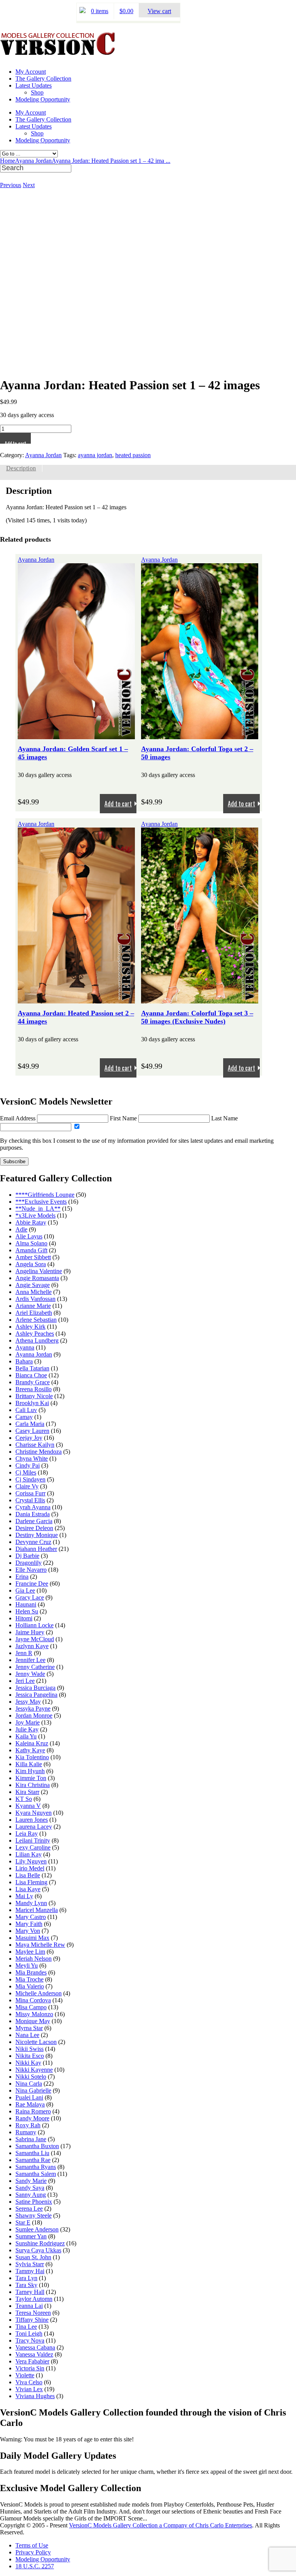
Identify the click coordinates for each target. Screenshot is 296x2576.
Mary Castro (31, 1917)
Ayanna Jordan (33, 161)
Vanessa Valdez (34, 2354)
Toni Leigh (29, 2334)
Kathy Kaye (30, 1750)
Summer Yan (31, 2236)
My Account (31, 72)
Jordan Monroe (34, 1715)
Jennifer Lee (30, 1660)
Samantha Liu (32, 2153)
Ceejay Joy (29, 1438)
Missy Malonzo (34, 2014)
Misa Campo (31, 2007)
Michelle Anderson (39, 1993)
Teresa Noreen (33, 2313)
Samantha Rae (33, 2160)
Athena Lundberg (37, 1340)
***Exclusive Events (41, 1202)
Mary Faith (29, 1924)
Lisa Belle (28, 1875)
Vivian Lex (29, 2389)
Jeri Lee (25, 1681)
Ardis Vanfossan (35, 1299)
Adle (21, 1229)
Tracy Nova (30, 2340)
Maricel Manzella (37, 1910)
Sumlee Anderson (37, 2229)
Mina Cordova (33, 2000)
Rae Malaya (30, 2104)
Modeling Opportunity (43, 99)
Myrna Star (29, 2028)
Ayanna (25, 1347)
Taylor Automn (34, 2299)
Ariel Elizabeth (34, 1313)
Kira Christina (33, 1785)
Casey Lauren (32, 1431)
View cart (159, 11)
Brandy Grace (33, 1382)
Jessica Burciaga (35, 1688)
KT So (24, 1799)
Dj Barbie (27, 1556)
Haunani (26, 1604)
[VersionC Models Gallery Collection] (58, 52)
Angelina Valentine (39, 1271)
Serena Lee (29, 2209)
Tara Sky (26, 2285)
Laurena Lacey (34, 1827)
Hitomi (24, 1618)
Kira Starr (27, 1792)
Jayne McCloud (35, 1639)
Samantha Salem (36, 2174)
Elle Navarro (31, 1570)
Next (29, 185)
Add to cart (15, 442)
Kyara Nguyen (34, 1813)
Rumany (26, 2132)
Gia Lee (25, 1590)
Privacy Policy (33, 2552)
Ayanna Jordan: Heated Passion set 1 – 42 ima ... (111, 161)
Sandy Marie (31, 2181)
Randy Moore (32, 2118)
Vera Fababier (32, 2361)
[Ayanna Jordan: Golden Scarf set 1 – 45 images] (76, 736)
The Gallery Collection (43, 79)
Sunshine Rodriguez (40, 2243)
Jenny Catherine (35, 1667)
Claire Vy (27, 1486)
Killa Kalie (29, 1764)
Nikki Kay (28, 2063)
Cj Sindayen (30, 1479)
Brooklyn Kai (32, 1403)
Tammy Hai (30, 2271)
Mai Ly (24, 1896)
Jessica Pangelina (36, 1695)
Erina (22, 1577)
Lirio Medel (30, 1868)
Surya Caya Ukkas (38, 2250)
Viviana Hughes (35, 2396)
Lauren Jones (32, 1820)
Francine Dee (32, 1584)
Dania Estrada (33, 1514)
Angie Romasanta (37, 1278)
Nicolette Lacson (36, 2042)
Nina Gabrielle (33, 2090)
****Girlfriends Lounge (45, 1195)
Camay (24, 1417)
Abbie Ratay (31, 1222)
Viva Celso (29, 2382)
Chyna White (32, 1459)
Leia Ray (27, 1834)
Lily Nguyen (31, 1861)
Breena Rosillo (34, 1389)
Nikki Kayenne (34, 2070)
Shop (37, 92)
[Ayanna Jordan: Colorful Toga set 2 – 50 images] (200, 736)
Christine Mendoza (39, 1452)
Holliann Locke (34, 1625)
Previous (11, 185)
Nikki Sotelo (31, 2077)
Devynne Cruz (33, 1542)
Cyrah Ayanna (33, 1507)
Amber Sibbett (33, 1257)
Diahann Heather (36, 1549)
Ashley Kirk (30, 1327)
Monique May (33, 2021)
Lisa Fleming (31, 1882)
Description (21, 468)
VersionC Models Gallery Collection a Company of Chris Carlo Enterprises (161, 2525)
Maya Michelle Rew (40, 1945)
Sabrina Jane (31, 2139)
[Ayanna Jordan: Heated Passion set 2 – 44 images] (76, 1000)
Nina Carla (29, 2084)
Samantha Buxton (37, 2146)
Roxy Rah (28, 2125)
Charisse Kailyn (35, 1445)
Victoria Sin (30, 2368)
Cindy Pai (28, 1465)
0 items (100, 11)
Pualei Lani (29, 2097)
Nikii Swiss (29, 2049)
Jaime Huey (30, 1632)
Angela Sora (31, 1264)
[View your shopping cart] (82, 11)
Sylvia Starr (30, 2264)
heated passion (133, 455)
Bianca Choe (31, 1375)
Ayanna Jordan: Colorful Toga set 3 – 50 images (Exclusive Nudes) (197, 1017)
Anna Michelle (34, 1292)
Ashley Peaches (35, 1334)
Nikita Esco (30, 2056)
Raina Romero (33, 2111)
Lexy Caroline (33, 1847)
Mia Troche (29, 1979)
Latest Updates (34, 85)
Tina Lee (26, 2327)
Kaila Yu (26, 1736)
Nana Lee (27, 2035)
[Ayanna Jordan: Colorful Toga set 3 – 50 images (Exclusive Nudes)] (200, 1000)
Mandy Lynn (31, 1903)
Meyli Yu (27, 1965)
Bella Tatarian (32, 1368)
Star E (23, 2222)
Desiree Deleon (34, 1528)
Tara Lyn (26, 2278)
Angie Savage (33, 1285)
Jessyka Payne (33, 1709)
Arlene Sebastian (36, 1320)
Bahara (24, 1361)
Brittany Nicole (34, 1396)
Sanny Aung (31, 2195)
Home (8, 161)
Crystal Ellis (30, 1500)
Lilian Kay (29, 1854)
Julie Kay (27, 1729)
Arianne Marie (33, 1306)
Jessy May (28, 1702)
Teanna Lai (29, 2306)
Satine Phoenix (34, 2202)
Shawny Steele (34, 2215)
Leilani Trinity (33, 1840)
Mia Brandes (31, 1972)
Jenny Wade (30, 1674)
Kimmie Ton (31, 1778)
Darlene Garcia (34, 1521)
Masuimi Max (32, 1938)
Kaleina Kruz (32, 1743)
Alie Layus (29, 1236)
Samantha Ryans (36, 2167)
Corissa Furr (30, 1493)
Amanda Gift (31, 1250)
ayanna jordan (95, 455)
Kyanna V (28, 1806)
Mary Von (28, 1931)
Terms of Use (32, 2545)
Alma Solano (31, 1243)
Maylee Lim (30, 1952)
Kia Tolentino (32, 1757)
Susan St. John (33, 2257)
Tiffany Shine (32, 2320)
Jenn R (24, 1653)
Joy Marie (28, 1722)
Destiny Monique (37, 1535)
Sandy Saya (30, 2188)
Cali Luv (26, 1410)
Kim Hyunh (30, 1771)
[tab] (21, 468)
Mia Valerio (30, 1986)
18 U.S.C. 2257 (35, 2566)
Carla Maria (30, 1424)
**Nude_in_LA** (38, 1209)
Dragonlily (29, 1563)
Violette (25, 2375)
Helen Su (27, 1611)
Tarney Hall (30, 2292)
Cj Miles (26, 1472)
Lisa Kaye (28, 1889)
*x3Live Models (35, 1215)
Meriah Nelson (34, 1959)
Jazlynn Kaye (32, 1646)
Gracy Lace (30, 1597)
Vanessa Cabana (35, 2347)
